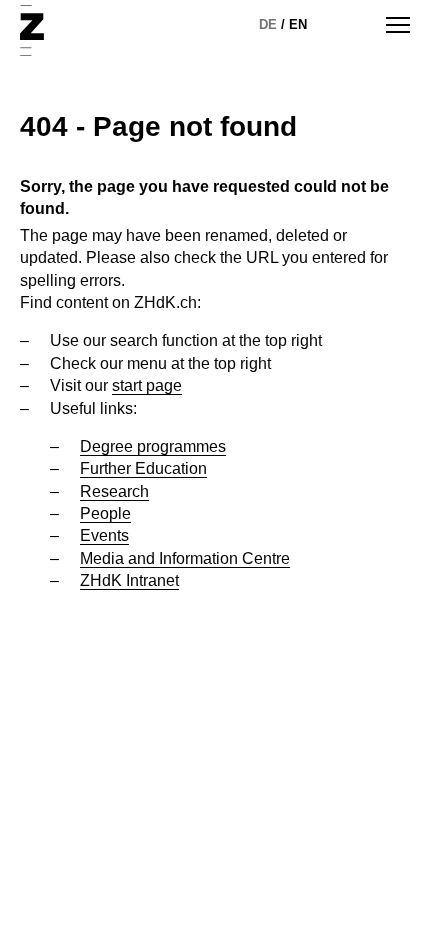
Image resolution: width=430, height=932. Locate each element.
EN (298, 24)
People (105, 513)
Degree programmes (153, 446)
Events (104, 535)
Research (114, 491)
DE (268, 24)
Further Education (143, 468)
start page (147, 385)
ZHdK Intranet (129, 580)
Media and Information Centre (185, 558)
